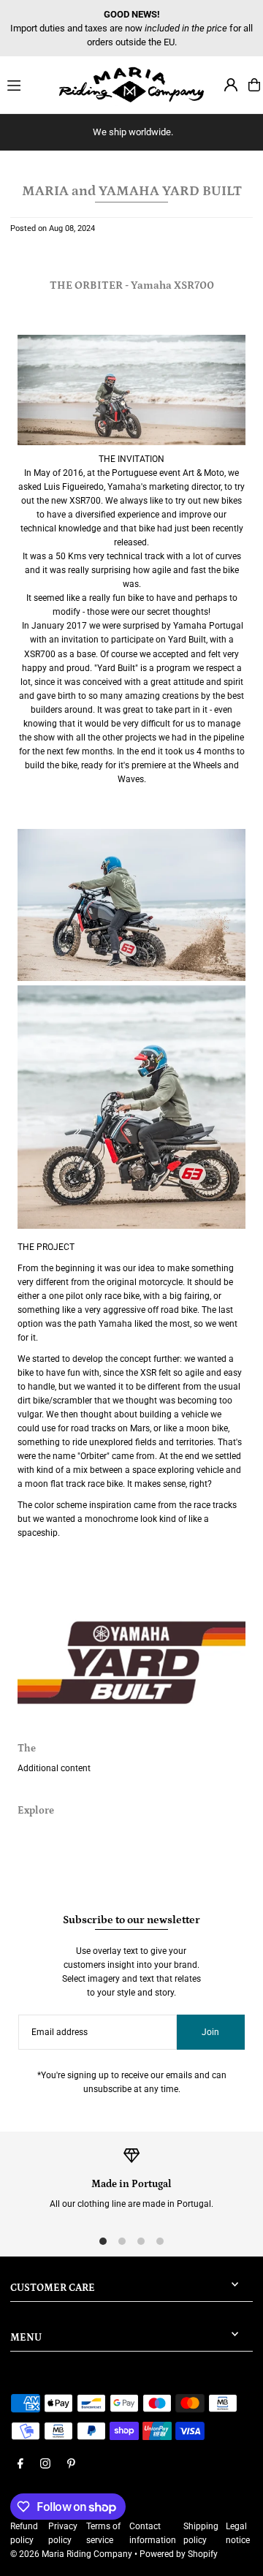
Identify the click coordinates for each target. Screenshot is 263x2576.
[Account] (231, 85)
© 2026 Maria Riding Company (71, 2554)
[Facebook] (20, 2465)
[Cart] (254, 85)
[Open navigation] (26, 84)
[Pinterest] (71, 2465)
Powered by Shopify (179, 2554)
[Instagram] (45, 2465)
